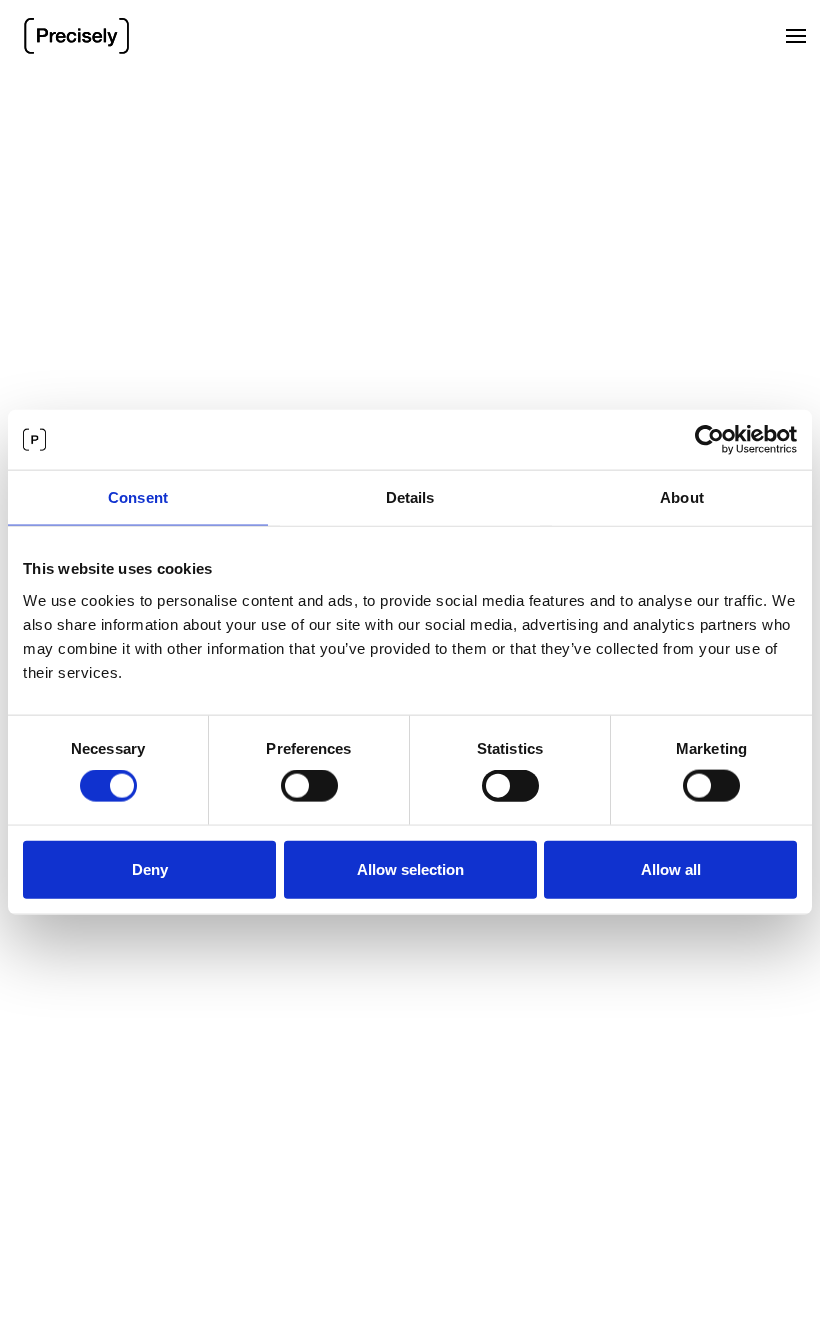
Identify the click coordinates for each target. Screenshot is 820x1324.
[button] (796, 36)
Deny (150, 868)
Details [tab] (410, 497)
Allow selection (410, 868)
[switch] (309, 786)
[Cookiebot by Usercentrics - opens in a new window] (709, 440)
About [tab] (682, 497)
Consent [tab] (138, 497)
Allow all (671, 868)
